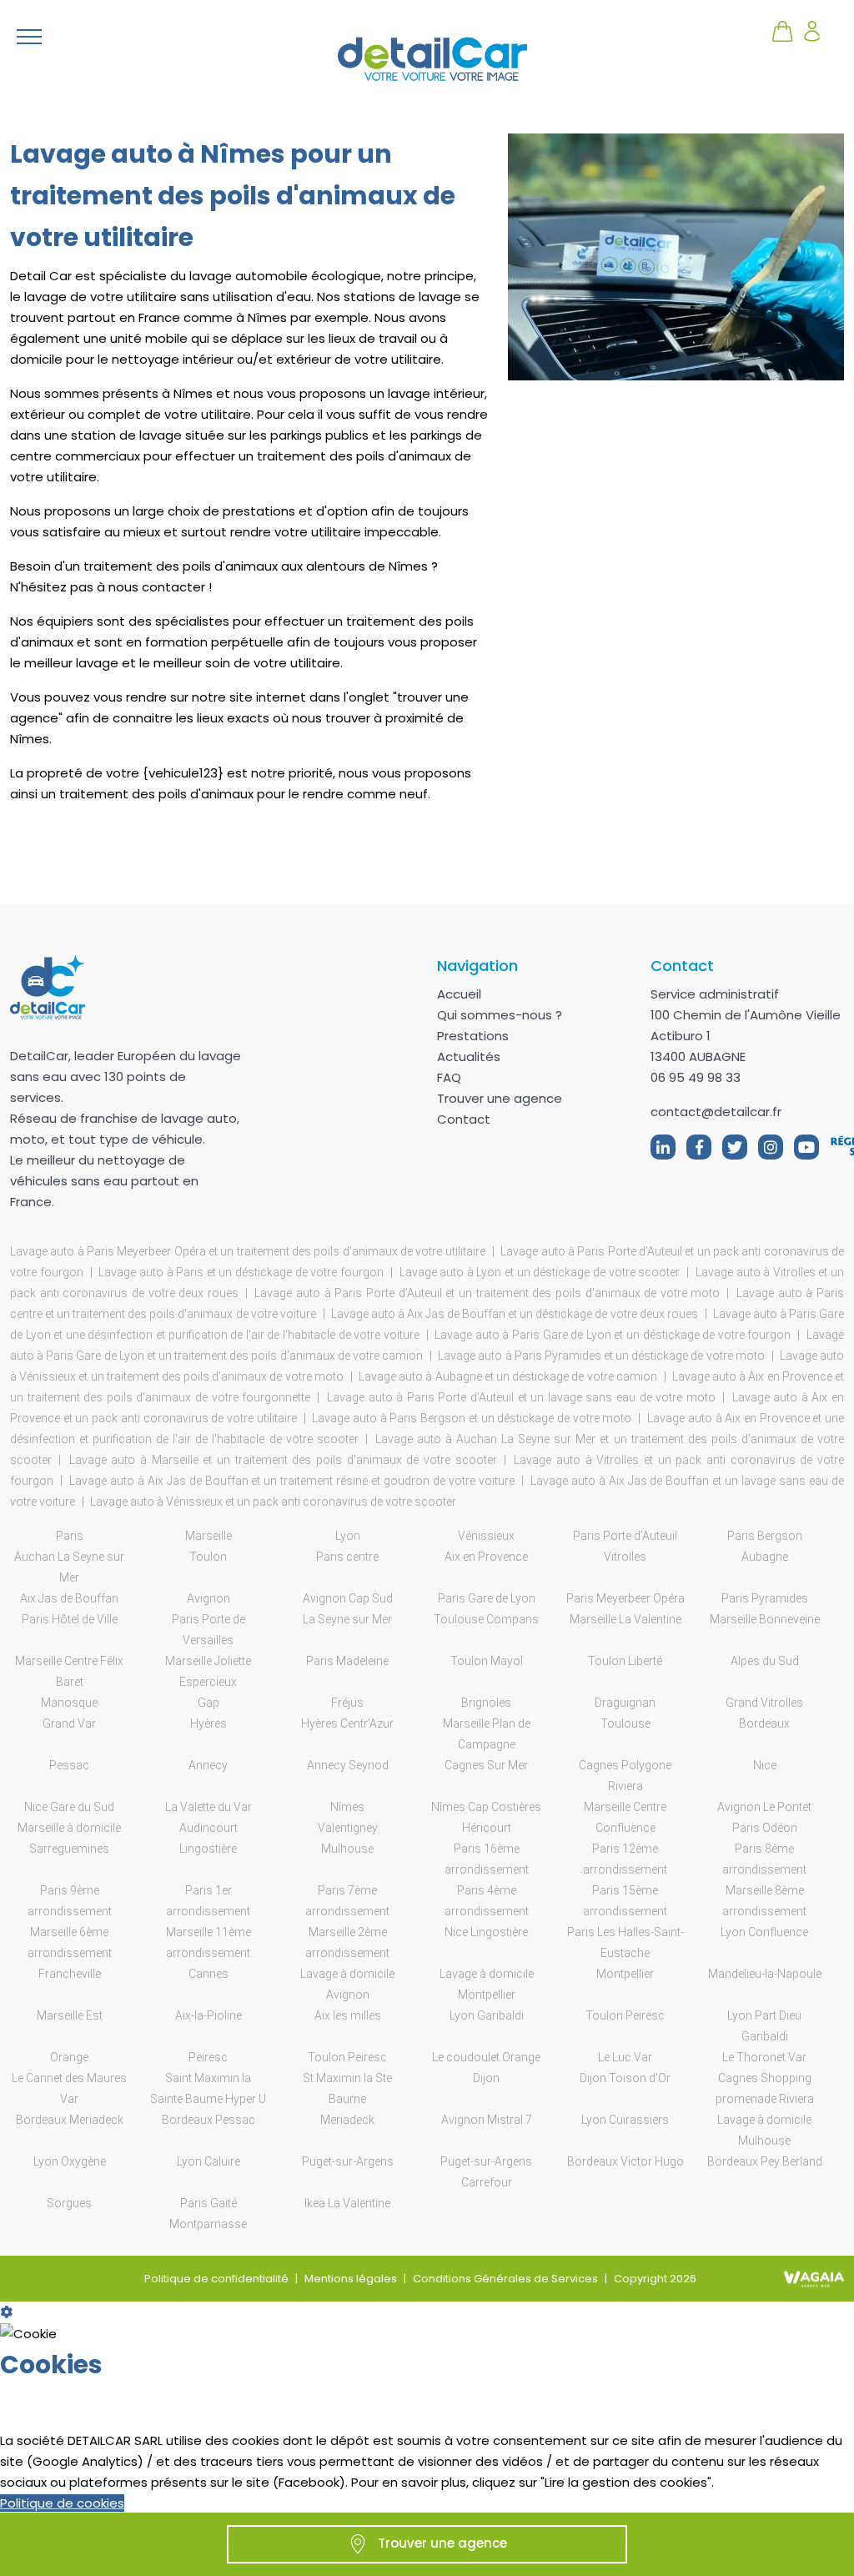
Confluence (625, 1828)
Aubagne (765, 1557)
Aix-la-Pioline (208, 2015)
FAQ (449, 1077)
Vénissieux (486, 1536)
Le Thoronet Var (764, 2057)
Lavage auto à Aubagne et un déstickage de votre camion (508, 1376)
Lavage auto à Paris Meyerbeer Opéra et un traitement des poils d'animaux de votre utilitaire (248, 1251)
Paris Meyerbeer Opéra (625, 1598)
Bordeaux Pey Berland (765, 2161)
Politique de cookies (62, 2503)
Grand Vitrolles (764, 1703)
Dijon (486, 2078)
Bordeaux (764, 1723)
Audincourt (208, 1828)
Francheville (70, 1974)
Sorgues (69, 2203)
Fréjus (347, 1703)
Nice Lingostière (486, 1932)
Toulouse (625, 1723)
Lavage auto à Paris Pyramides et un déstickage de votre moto (601, 1356)
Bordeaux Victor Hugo (625, 2161)
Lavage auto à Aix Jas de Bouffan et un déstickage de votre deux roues (515, 1314)
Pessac (69, 1765)
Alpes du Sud (765, 1661)
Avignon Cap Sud (348, 1598)
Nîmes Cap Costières (486, 1807)
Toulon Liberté (625, 1661)
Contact (464, 1119)
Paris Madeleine (347, 1661)
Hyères (208, 1723)
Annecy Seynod (348, 1765)
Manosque (69, 1703)
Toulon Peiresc (625, 2015)
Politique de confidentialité (216, 2279)
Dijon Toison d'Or (625, 2078)
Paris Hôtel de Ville (70, 1619)
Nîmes (347, 1807)
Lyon (348, 1536)
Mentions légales (351, 2279)
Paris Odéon (765, 1828)
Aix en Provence (486, 1557)
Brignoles (486, 1703)
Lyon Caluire (208, 2161)
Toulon (208, 1557)
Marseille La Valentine (625, 1619)
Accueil (459, 994)
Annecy (208, 1765)
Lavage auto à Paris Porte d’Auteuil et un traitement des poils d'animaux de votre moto (487, 1293)
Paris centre (347, 1557)
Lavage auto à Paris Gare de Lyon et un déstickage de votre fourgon (613, 1335)
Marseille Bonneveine (765, 1619)
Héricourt (487, 1828)
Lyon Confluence (764, 1932)
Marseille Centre (625, 1807)
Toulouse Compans (486, 1619)
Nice (765, 1765)
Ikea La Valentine (347, 2203)
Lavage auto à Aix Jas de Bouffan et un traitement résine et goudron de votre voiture (292, 1481)
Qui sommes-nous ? (500, 1015)
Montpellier (625, 1974)
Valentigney (348, 1828)
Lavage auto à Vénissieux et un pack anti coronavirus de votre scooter (273, 1502)
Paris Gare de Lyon (487, 1598)
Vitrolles (625, 1557)
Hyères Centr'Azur (347, 1723)
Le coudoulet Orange (486, 2057)
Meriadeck (347, 2120)
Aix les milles (348, 2015)
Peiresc (208, 2057)
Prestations (473, 1036)
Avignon (208, 1598)
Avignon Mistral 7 (487, 2120)
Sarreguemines (69, 1849)
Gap (208, 1703)
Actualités (469, 1057)
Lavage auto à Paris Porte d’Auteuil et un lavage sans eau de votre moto (521, 1397)
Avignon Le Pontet (764, 1807)
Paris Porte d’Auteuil (625, 1536)
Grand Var (69, 1723)
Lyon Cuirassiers (625, 2120)
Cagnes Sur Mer (486, 1765)
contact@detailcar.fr (716, 1112)
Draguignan (625, 1703)
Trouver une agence (500, 1098)
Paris (70, 1536)
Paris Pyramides (765, 1598)
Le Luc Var (625, 2057)
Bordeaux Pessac (208, 2120)
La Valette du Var (208, 1807)
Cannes (208, 1974)
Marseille (208, 1536)
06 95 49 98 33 (696, 1077)
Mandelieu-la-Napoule (765, 1974)
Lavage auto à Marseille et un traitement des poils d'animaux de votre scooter (283, 1460)
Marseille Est (70, 2015)
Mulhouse (347, 1849)
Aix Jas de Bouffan (69, 1598)
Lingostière (208, 1849)
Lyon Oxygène (70, 2161)
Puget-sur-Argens (348, 2161)
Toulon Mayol (487, 1661)
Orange (69, 2057)
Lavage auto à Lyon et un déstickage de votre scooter (540, 1272)
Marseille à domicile (69, 1828)
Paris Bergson (765, 1536)
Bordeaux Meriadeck (70, 2120)
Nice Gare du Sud (69, 1807)
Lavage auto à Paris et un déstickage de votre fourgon (241, 1272)
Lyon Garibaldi (487, 2015)
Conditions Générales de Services (505, 2279)
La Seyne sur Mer (347, 1619)
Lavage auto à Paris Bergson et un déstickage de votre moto (472, 1418)
